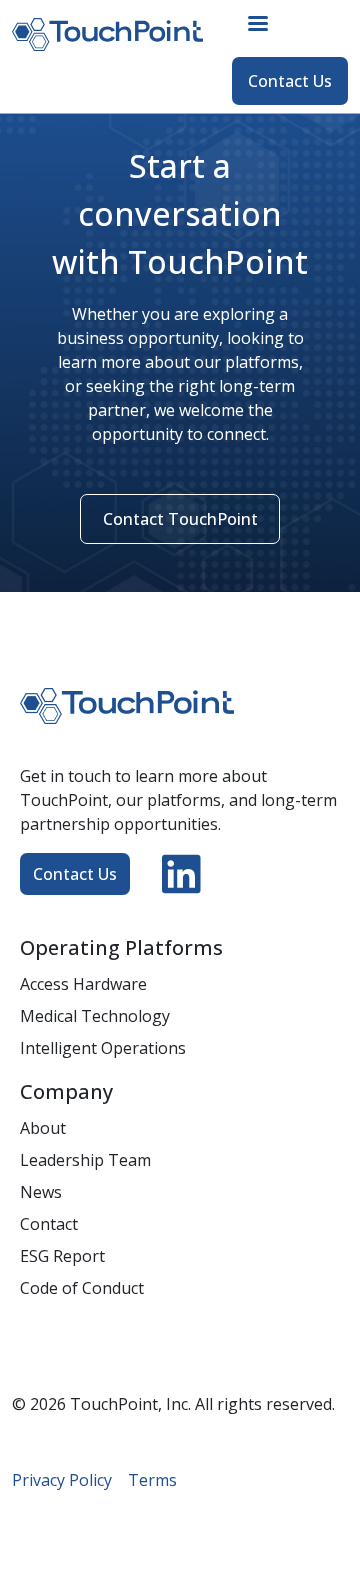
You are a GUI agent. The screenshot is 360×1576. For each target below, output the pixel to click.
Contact (49, 1224)
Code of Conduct (82, 1288)
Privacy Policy (62, 1480)
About (43, 1128)
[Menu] (257, 25)
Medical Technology (95, 1016)
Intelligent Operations (103, 1048)
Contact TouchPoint (180, 519)
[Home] (115, 33)
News (41, 1192)
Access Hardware (83, 984)
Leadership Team (85, 1160)
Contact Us (290, 81)
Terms (152, 1480)
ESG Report (62, 1256)
